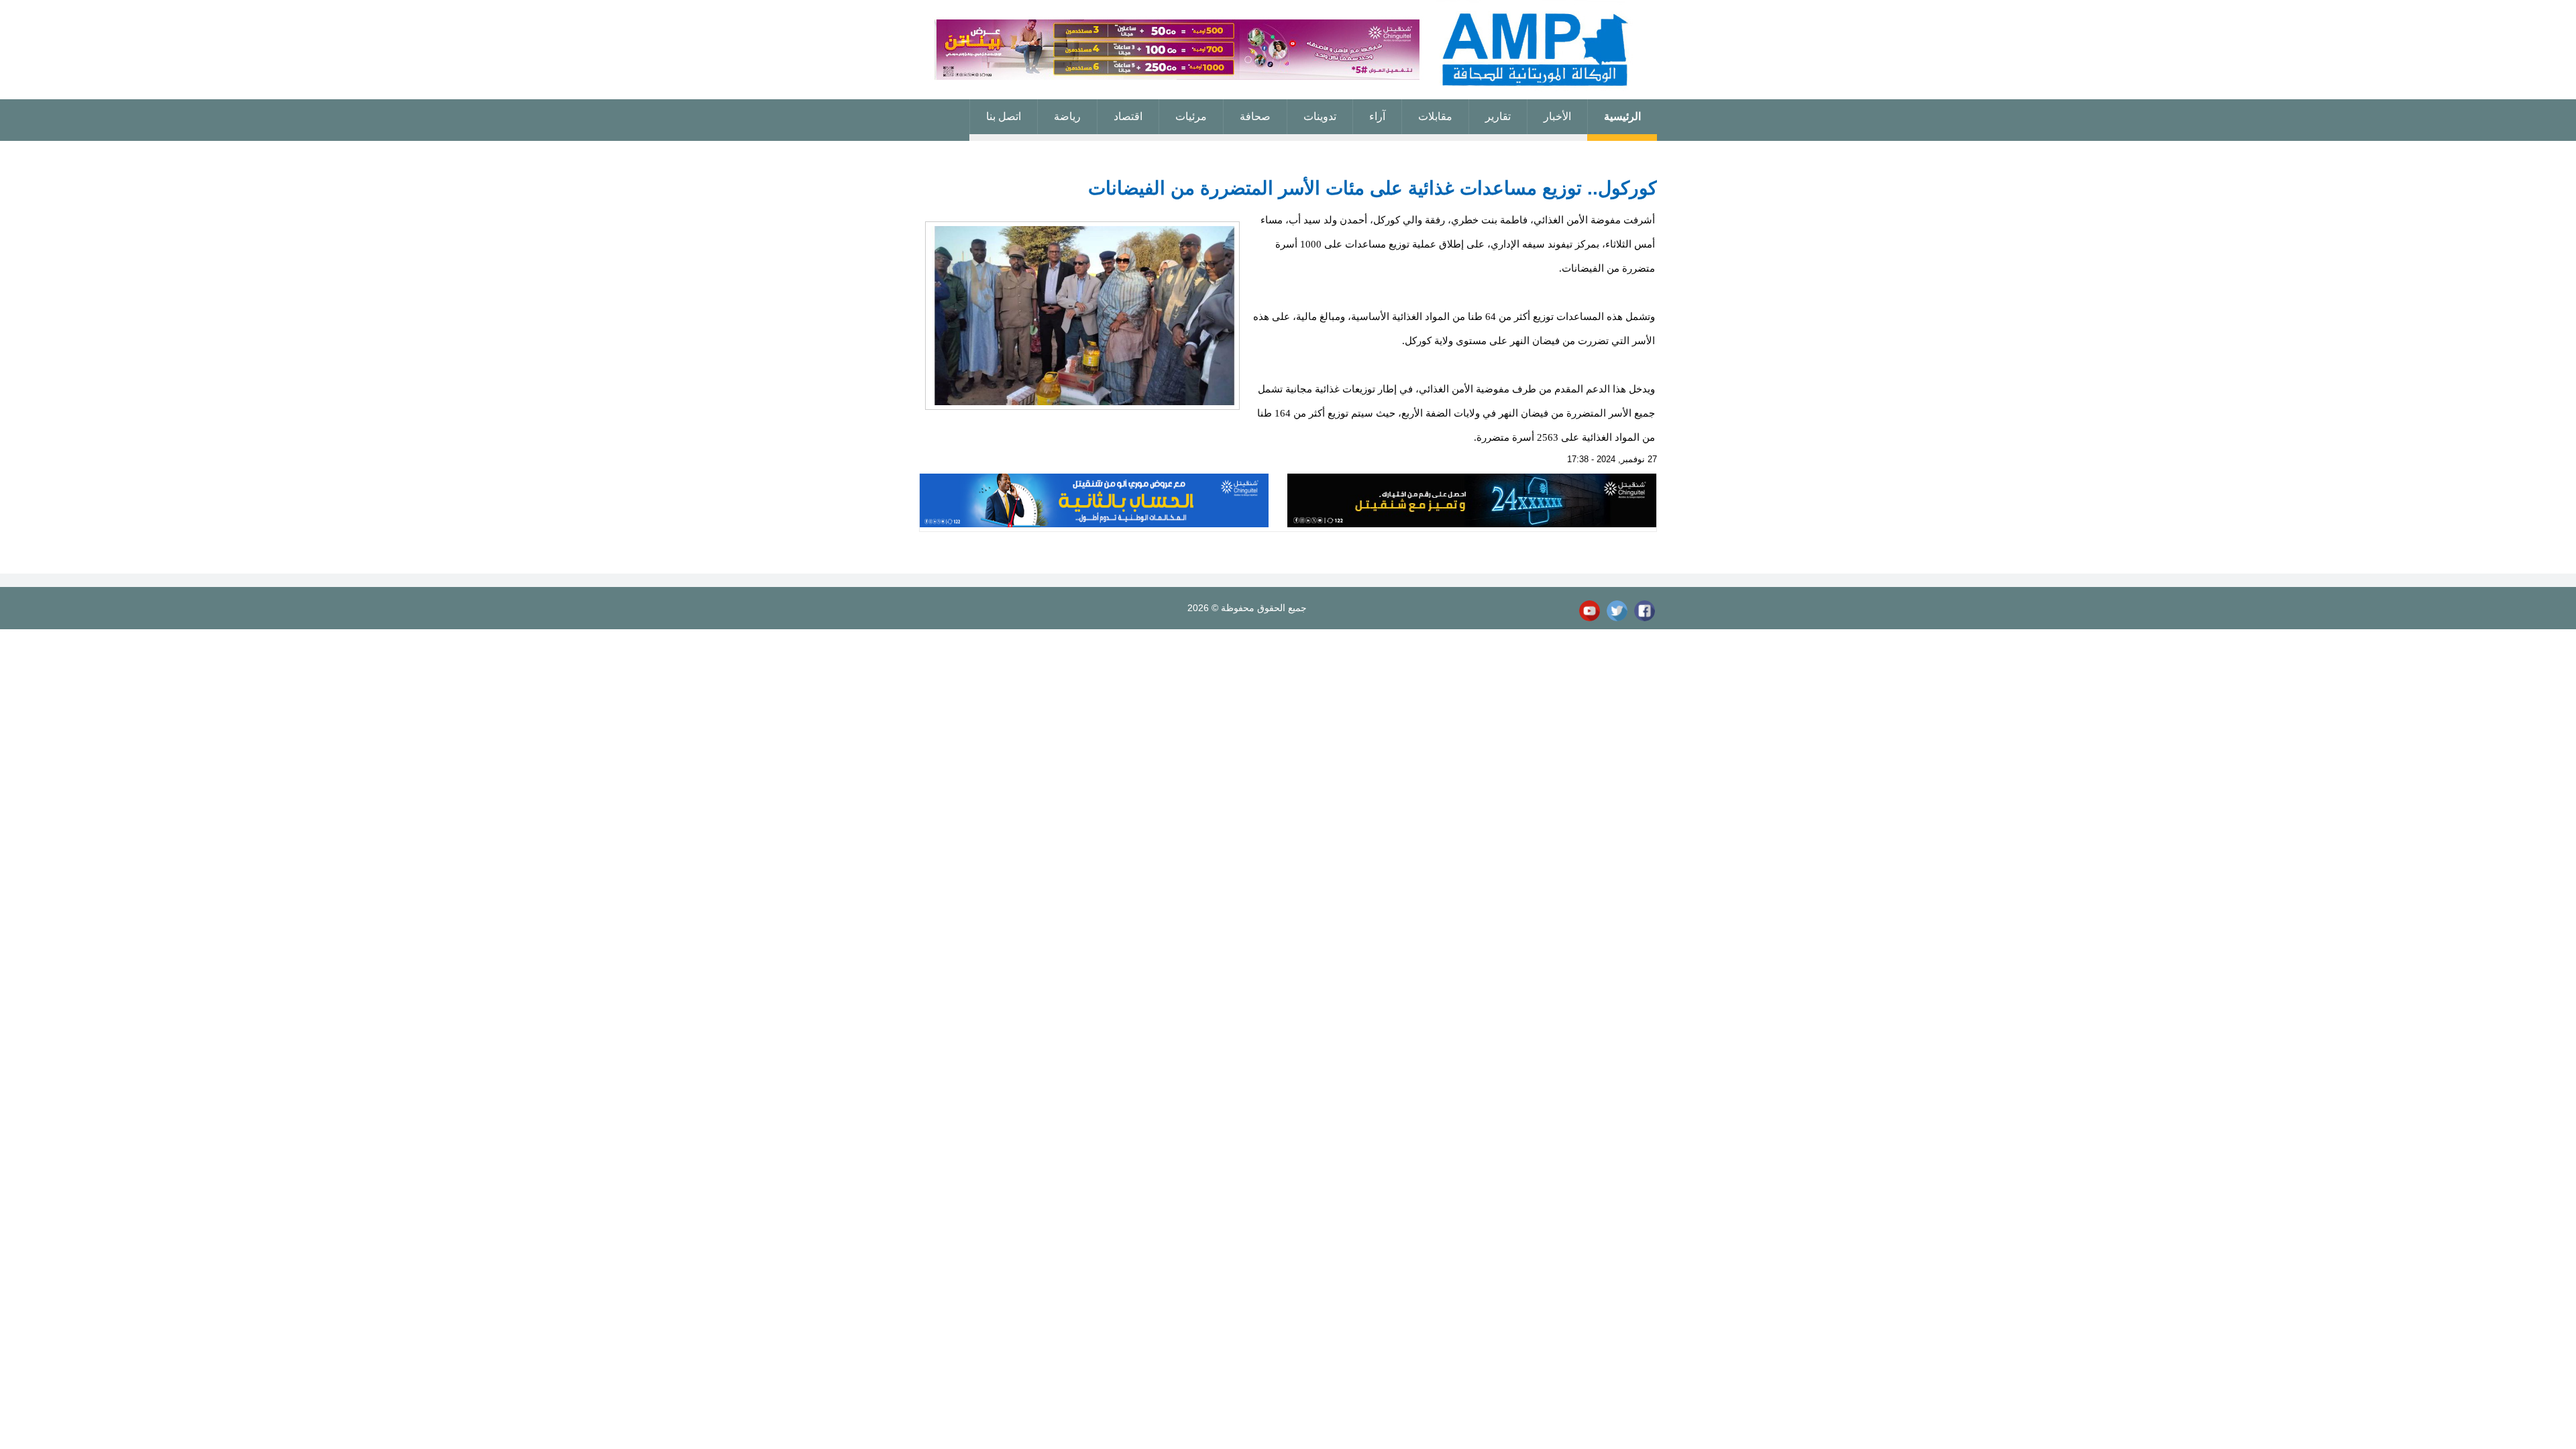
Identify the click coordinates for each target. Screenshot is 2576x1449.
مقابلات (1435, 116)
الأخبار (1557, 116)
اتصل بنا (1004, 116)
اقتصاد (1128, 116)
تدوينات (1320, 116)
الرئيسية (1622, 116)
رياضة (1067, 116)
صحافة (1255, 116)
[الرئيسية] (1288, 50)
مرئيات (1191, 116)
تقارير (1498, 116)
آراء (1377, 116)
